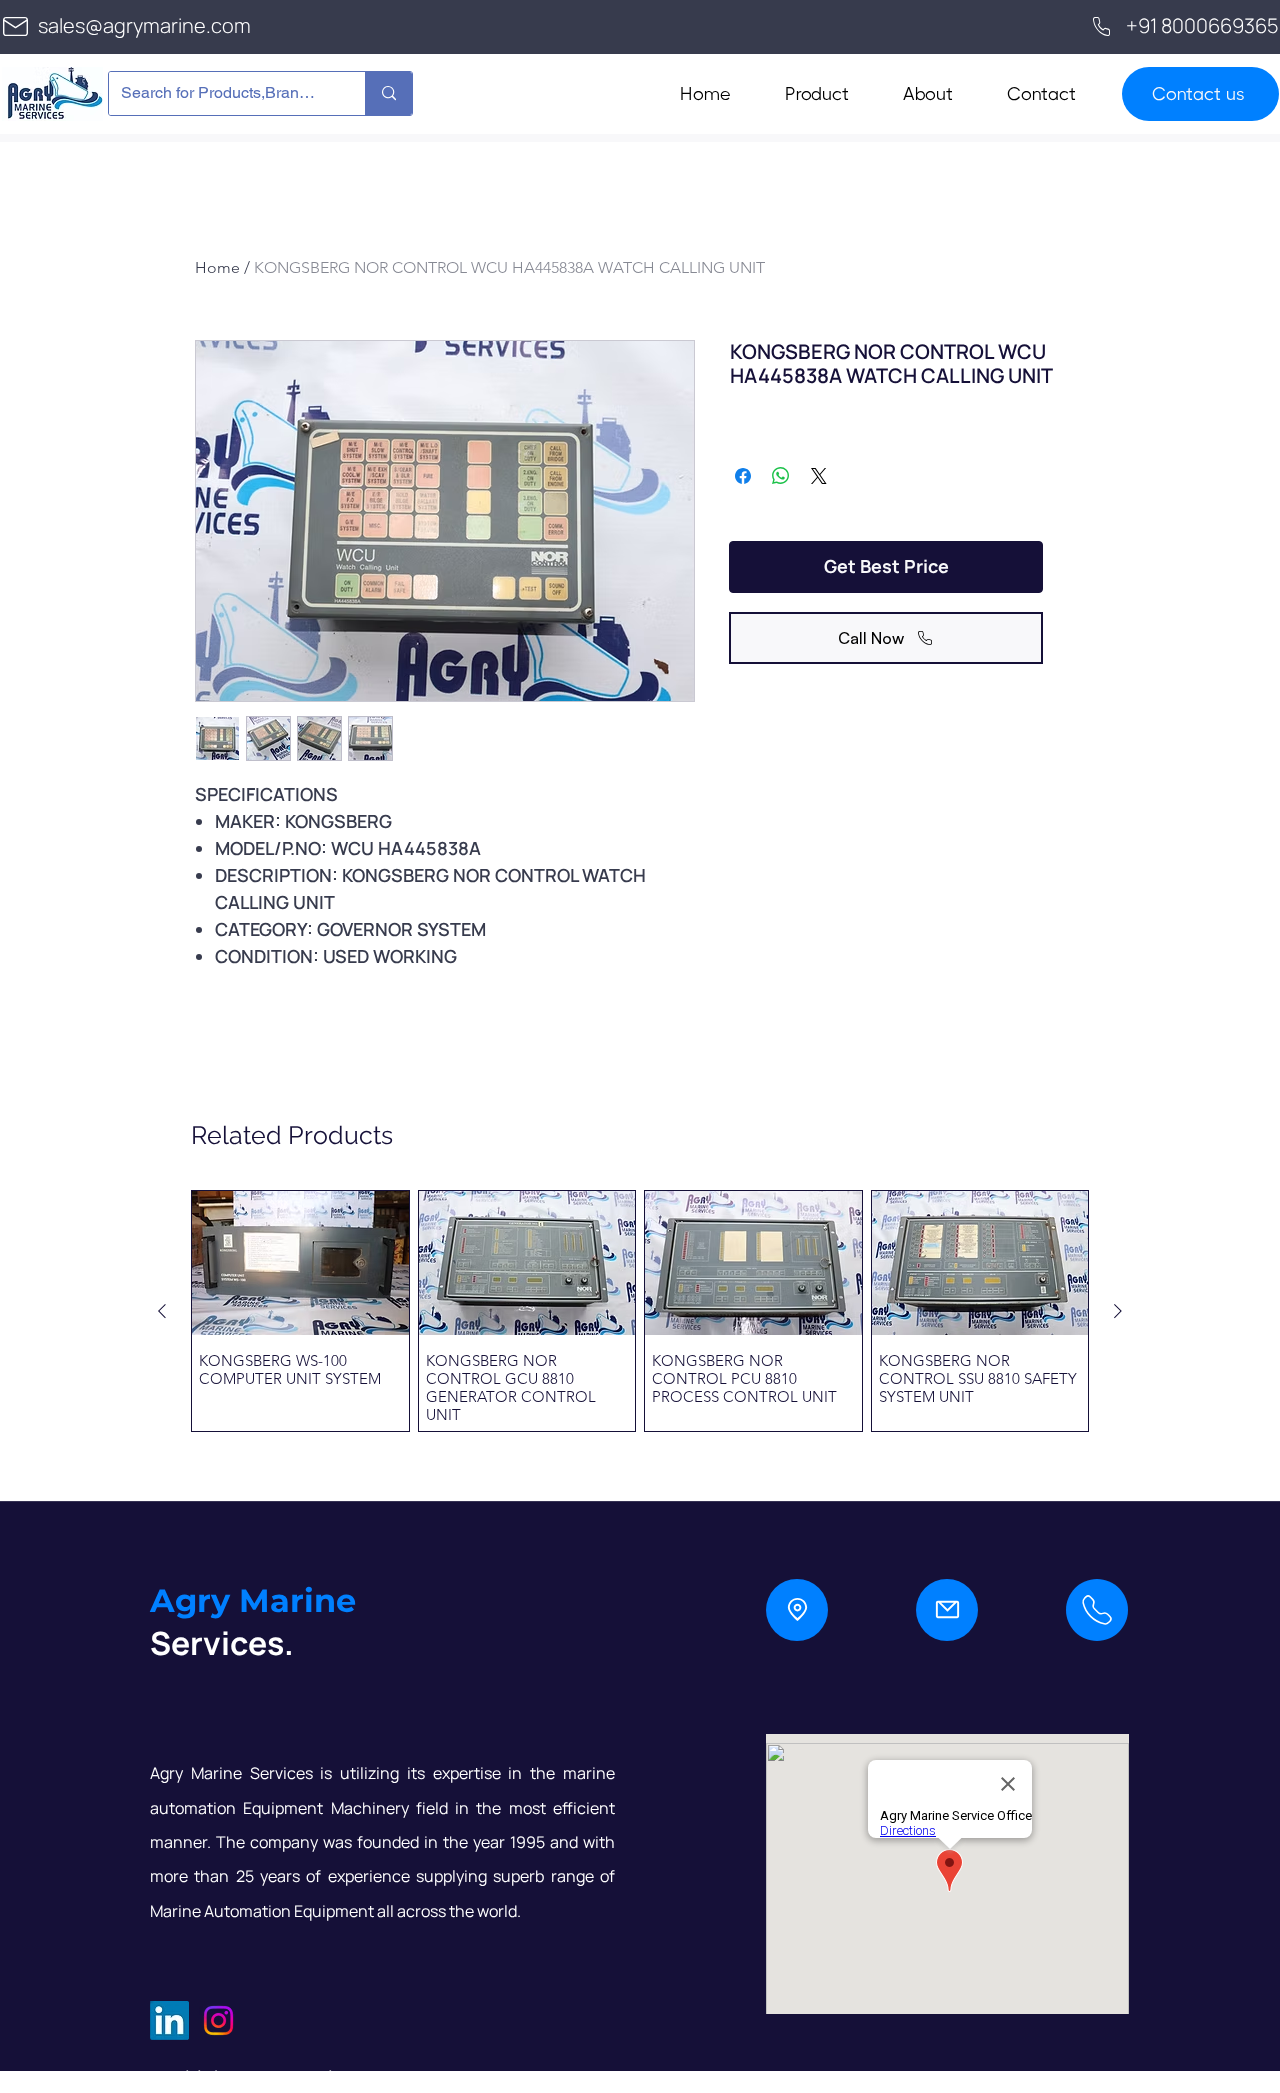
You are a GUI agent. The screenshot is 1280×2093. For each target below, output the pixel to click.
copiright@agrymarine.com (276, 2077)
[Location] (797, 1610)
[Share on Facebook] (743, 476)
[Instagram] (218, 2020)
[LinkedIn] (169, 2020)
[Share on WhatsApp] (781, 476)
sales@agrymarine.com (144, 25)
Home (217, 267)
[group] (640, 1310)
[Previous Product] (162, 1311)
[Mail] (947, 1610)
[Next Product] (1118, 1311)
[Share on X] (819, 476)
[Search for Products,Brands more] (388, 93)
